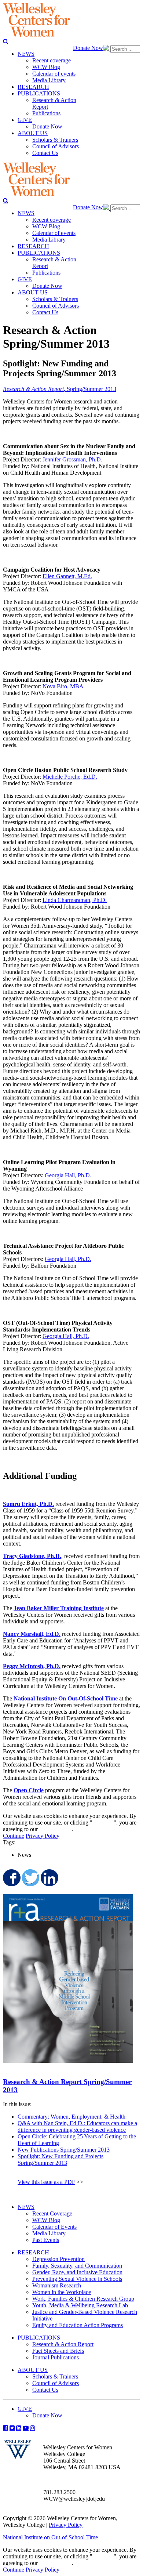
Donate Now (88, 48)
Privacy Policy (43, 1836)
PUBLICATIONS (39, 2338)
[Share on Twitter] (30, 1878)
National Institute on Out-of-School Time (50, 2537)
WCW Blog (46, 2220)
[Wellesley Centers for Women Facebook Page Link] (5, 2428)
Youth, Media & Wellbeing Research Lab (80, 2305)
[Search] (6, 41)
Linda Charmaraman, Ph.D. (75, 900)
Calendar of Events (54, 2227)
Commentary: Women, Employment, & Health (71, 2117)
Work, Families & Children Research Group (83, 2299)
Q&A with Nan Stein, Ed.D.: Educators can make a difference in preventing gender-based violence (77, 2126)
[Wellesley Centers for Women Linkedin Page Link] (19, 2428)
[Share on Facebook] (11, 1878)
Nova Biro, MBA (63, 686)
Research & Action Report (63, 2344)
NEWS (26, 2207)
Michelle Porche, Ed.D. (70, 777)
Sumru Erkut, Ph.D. (28, 1504)
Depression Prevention (58, 2259)
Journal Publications (56, 2357)
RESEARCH (33, 2252)
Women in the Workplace (62, 2292)
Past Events (46, 2240)
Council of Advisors (56, 2383)
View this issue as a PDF (46, 2182)
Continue (103, 1823)
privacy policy (56, 1829)
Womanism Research (57, 2285)
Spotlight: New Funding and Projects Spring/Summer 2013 (60, 2160)
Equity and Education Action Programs (78, 2325)
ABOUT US (33, 2370)
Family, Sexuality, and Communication (77, 2266)
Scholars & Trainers (55, 2376)
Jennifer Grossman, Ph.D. (72, 459)
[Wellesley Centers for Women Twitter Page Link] (12, 2428)
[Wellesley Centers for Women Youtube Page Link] (26, 2428)
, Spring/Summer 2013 (60, 389)
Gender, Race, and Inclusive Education (77, 2272)
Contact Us (45, 2390)
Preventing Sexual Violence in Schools (77, 2279)
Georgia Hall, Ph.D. (68, 1175)
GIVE (25, 2409)
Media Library (49, 2233)
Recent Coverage (52, 2213)
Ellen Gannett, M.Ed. (67, 576)
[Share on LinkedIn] (49, 1878)
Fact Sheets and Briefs (58, 2351)
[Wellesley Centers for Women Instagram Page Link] (33, 2428)
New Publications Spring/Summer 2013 (64, 2150)
